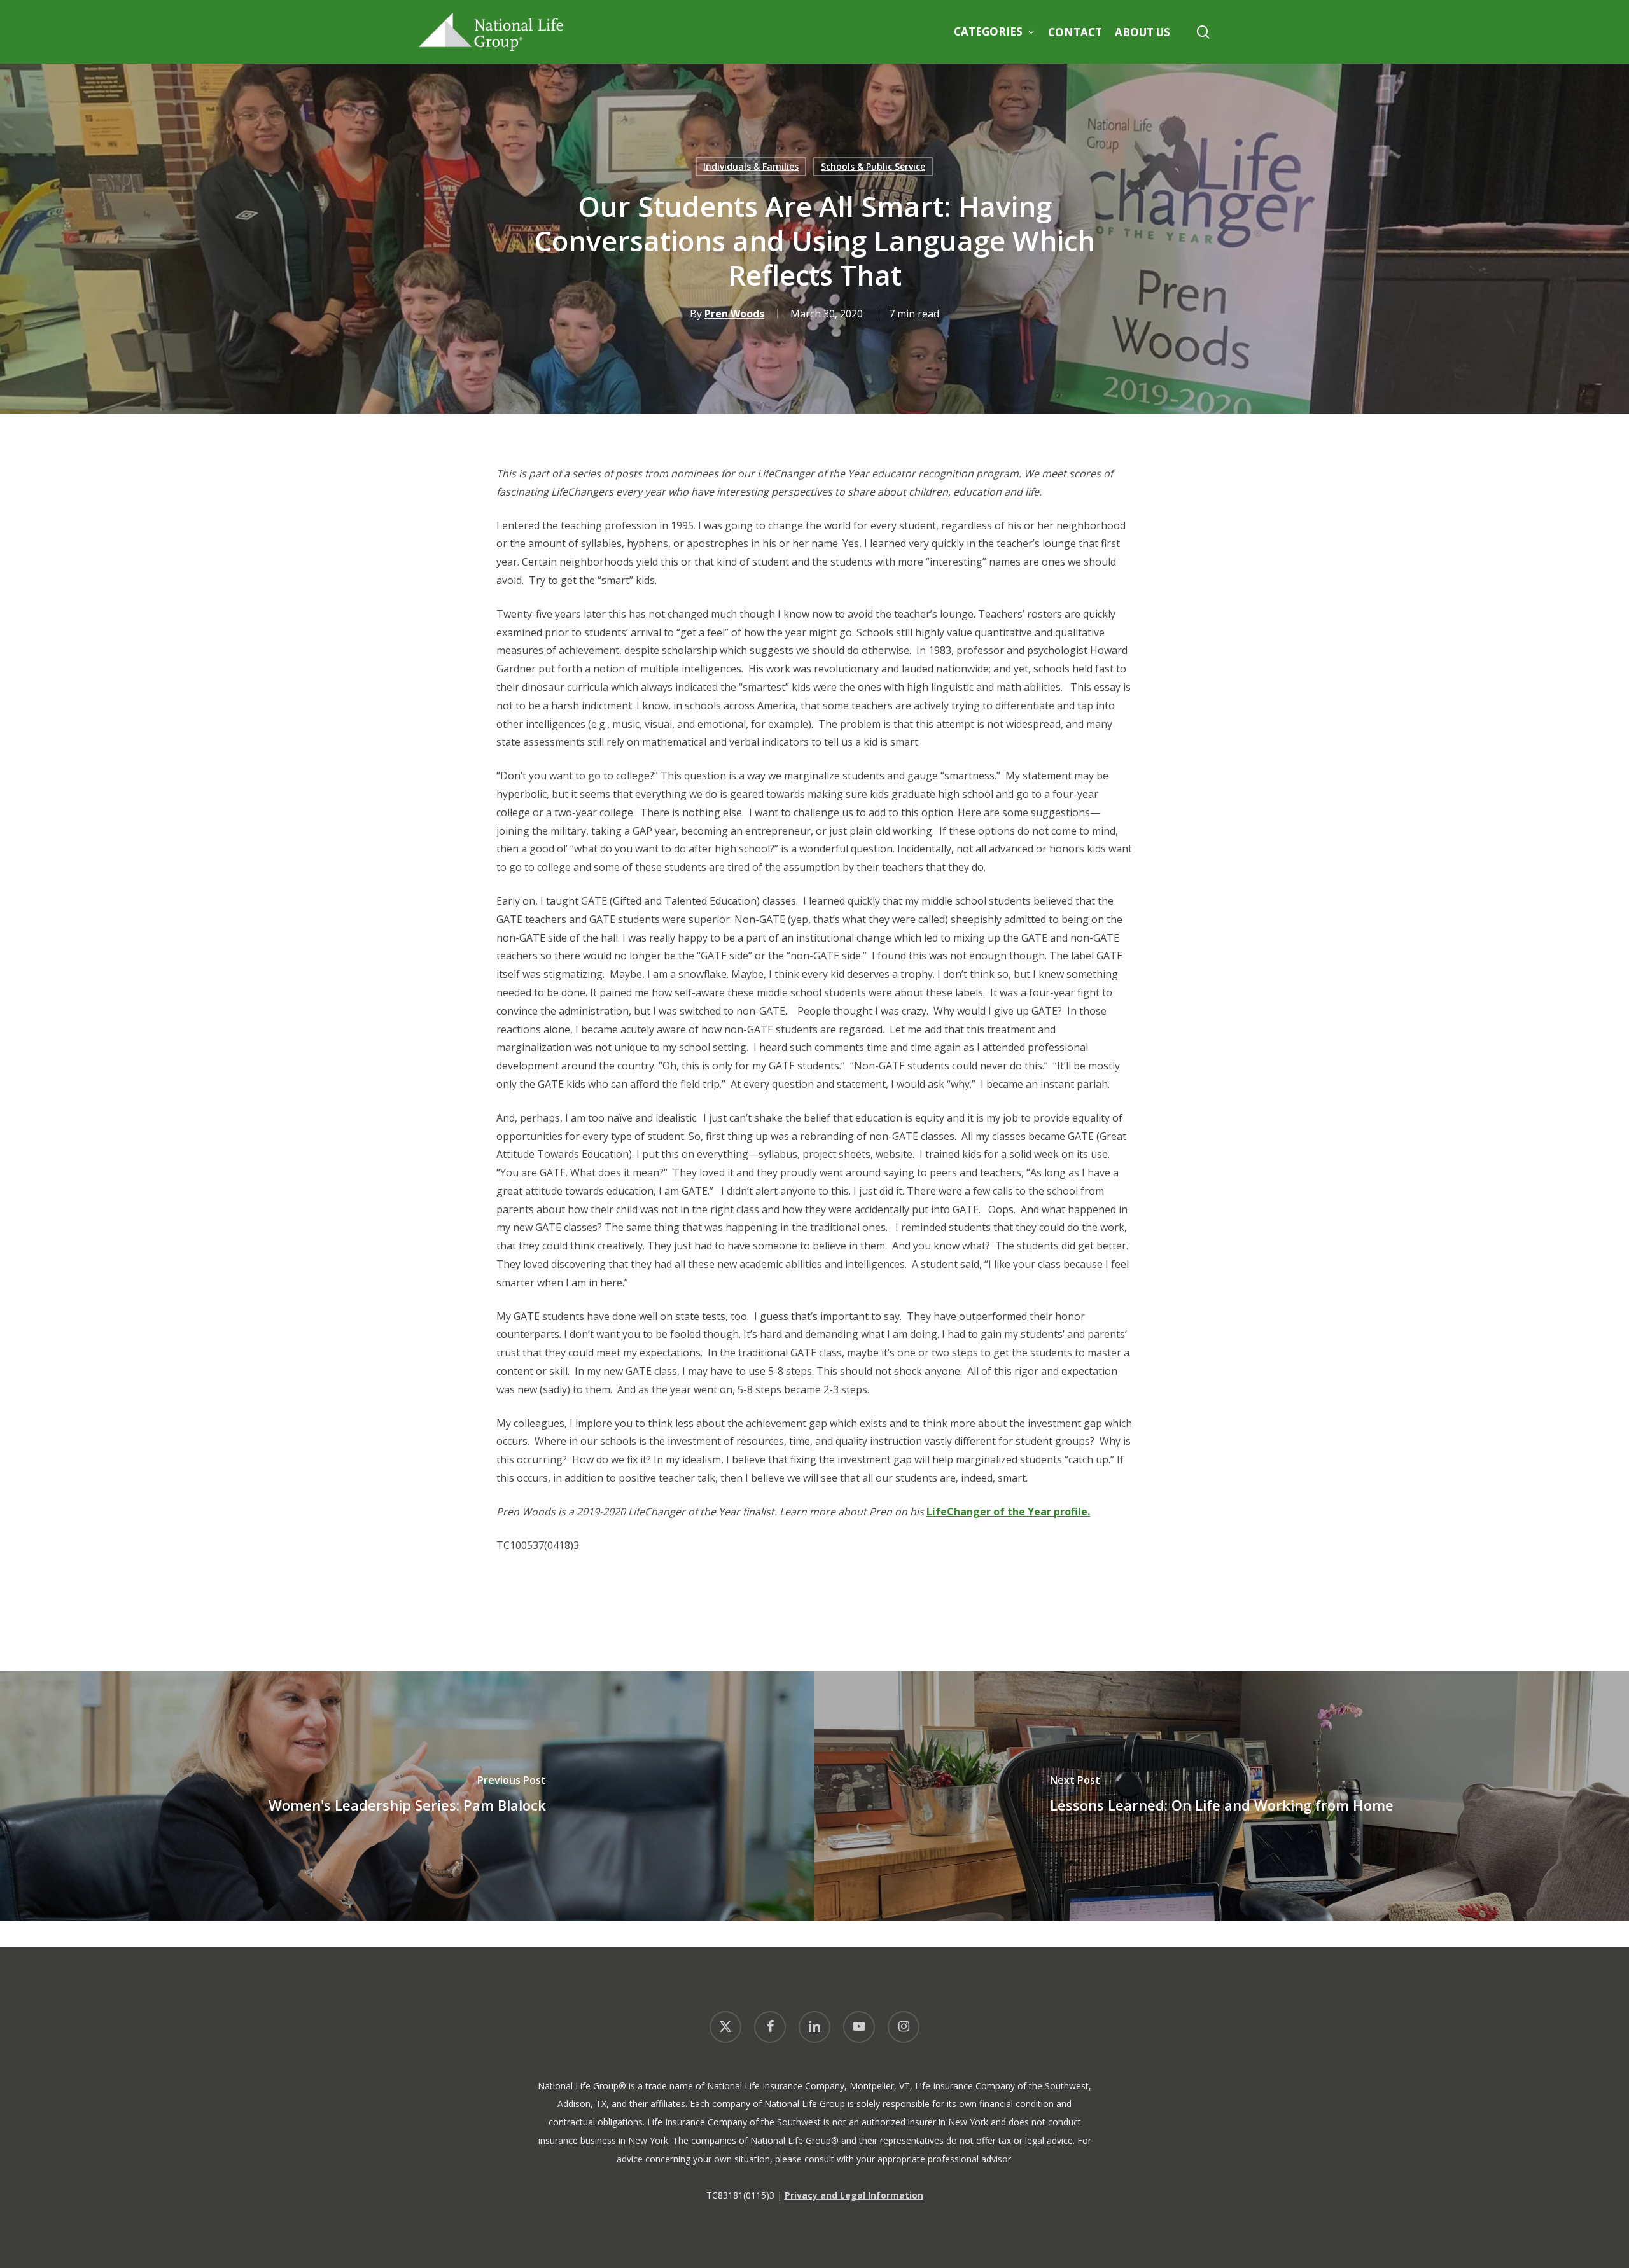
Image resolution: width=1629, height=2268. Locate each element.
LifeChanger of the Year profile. (1008, 1512)
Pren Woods (734, 314)
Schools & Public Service (873, 166)
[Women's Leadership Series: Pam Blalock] (407, 1796)
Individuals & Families (751, 166)
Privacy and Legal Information (854, 2195)
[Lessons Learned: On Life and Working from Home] (1222, 1796)
